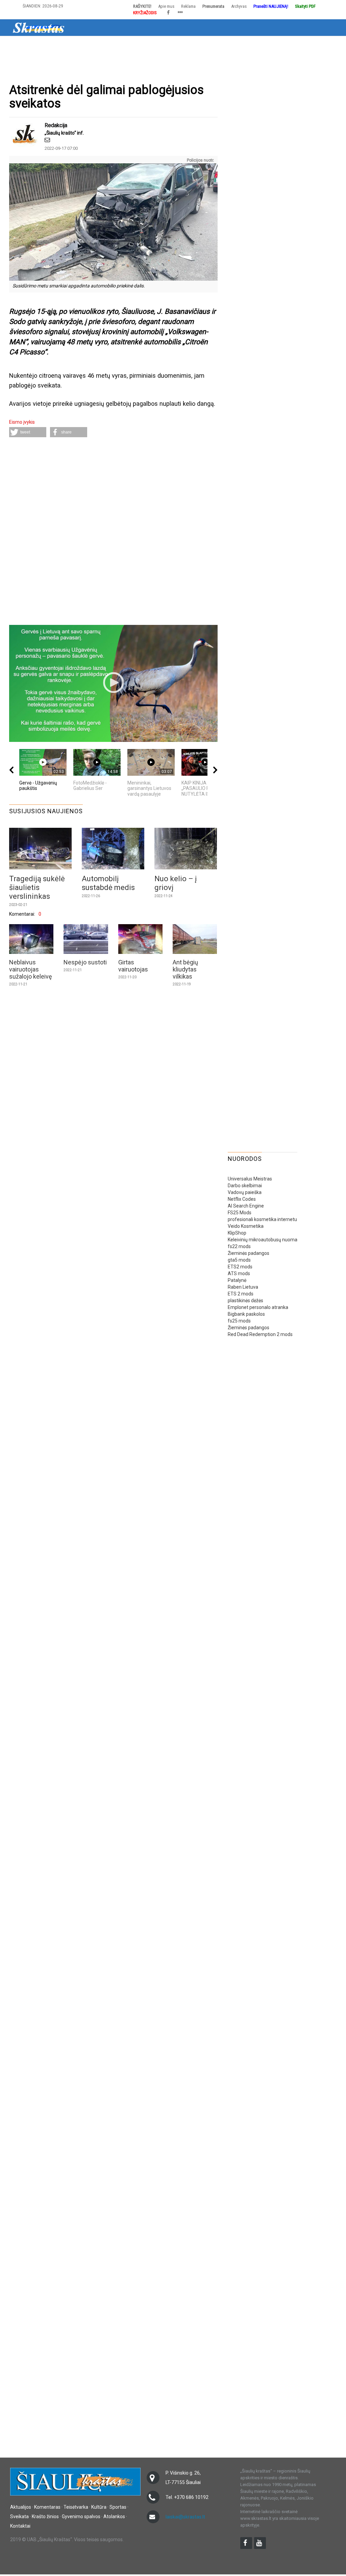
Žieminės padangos (249, 1253)
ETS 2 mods (241, 1294)
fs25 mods (239, 1321)
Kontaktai (20, 2526)
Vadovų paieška (245, 1192)
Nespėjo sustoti (85, 962)
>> (314, 45)
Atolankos (291, 45)
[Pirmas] (39, 27)
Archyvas (239, 6)
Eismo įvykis (22, 422)
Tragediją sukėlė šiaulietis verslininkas (37, 887)
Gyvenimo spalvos (81, 2516)
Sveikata (191, 45)
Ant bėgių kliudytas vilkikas (185, 969)
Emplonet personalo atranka (258, 1307)
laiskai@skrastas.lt (185, 2517)
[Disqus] (113, 532)
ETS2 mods (240, 1267)
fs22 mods (239, 1246)
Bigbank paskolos (246, 1314)
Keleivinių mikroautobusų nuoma (263, 1240)
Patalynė (237, 1280)
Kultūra (137, 45)
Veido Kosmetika (246, 1226)
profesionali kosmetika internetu (262, 1219)
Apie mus (166, 6)
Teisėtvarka (106, 45)
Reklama (188, 6)
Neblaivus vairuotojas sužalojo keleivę (31, 969)
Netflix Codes (242, 1199)
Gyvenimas (259, 45)
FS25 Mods (240, 1213)
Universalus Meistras (250, 1179)
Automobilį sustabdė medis (108, 883)
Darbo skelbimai (245, 1186)
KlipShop (237, 1233)
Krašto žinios (224, 45)
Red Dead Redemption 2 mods (260, 1334)
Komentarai (71, 45)
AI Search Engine (246, 1206)
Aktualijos (38, 45)
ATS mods (239, 1273)
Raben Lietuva (243, 1287)
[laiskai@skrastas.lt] (47, 140)
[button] (28, 432)
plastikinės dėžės (245, 1301)
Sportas (164, 45)
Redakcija (56, 125)
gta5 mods (239, 1260)
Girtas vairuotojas (133, 966)
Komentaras (47, 2507)
